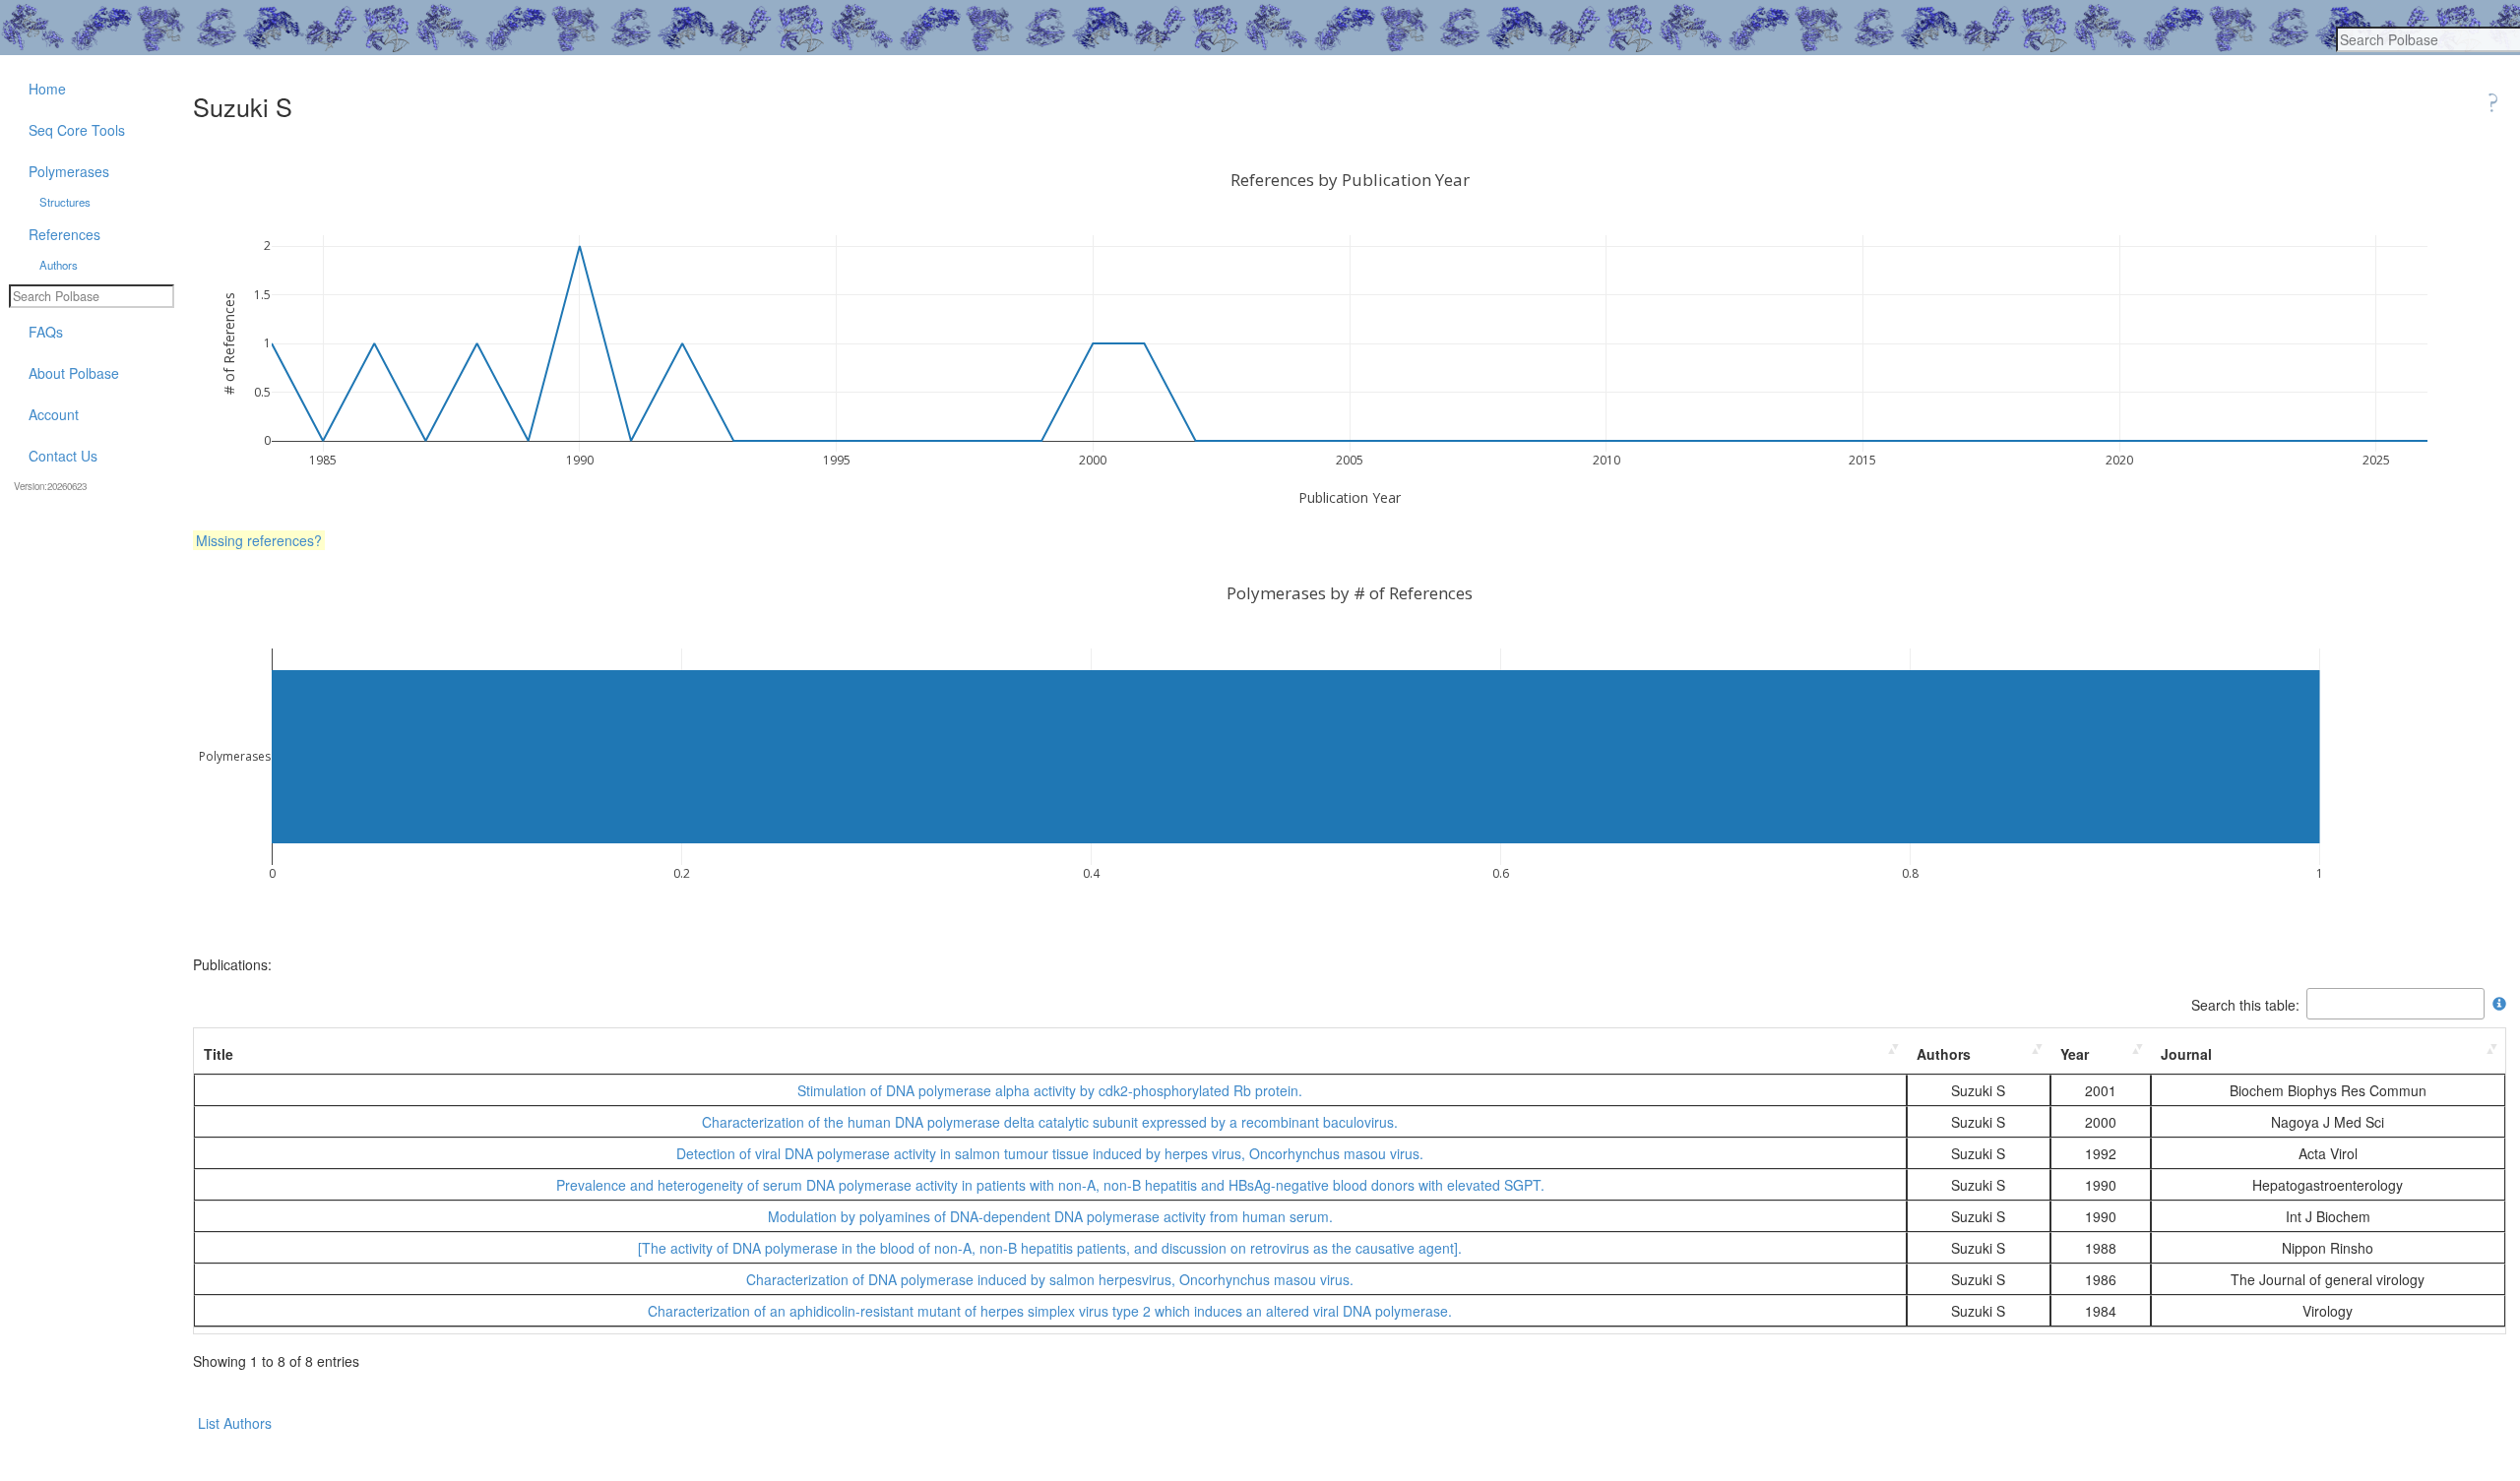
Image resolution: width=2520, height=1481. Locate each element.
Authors (1944, 1054)
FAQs (46, 332)
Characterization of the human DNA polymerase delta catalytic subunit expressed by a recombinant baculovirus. (1050, 1122)
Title (219, 1054)
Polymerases (69, 171)
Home (47, 89)
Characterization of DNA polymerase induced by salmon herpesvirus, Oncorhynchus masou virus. (1050, 1279)
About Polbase (74, 373)
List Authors (235, 1423)
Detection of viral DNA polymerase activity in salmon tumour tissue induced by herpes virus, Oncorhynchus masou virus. (1050, 1153)
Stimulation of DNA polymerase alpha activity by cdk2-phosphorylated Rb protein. (1050, 1090)
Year (2075, 1054)
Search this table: (2245, 1004)
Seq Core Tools (77, 130)
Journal (2186, 1054)
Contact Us (63, 456)
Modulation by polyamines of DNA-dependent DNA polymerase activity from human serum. (1050, 1216)
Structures (65, 202)
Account (54, 414)
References (64, 234)
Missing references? (259, 540)
